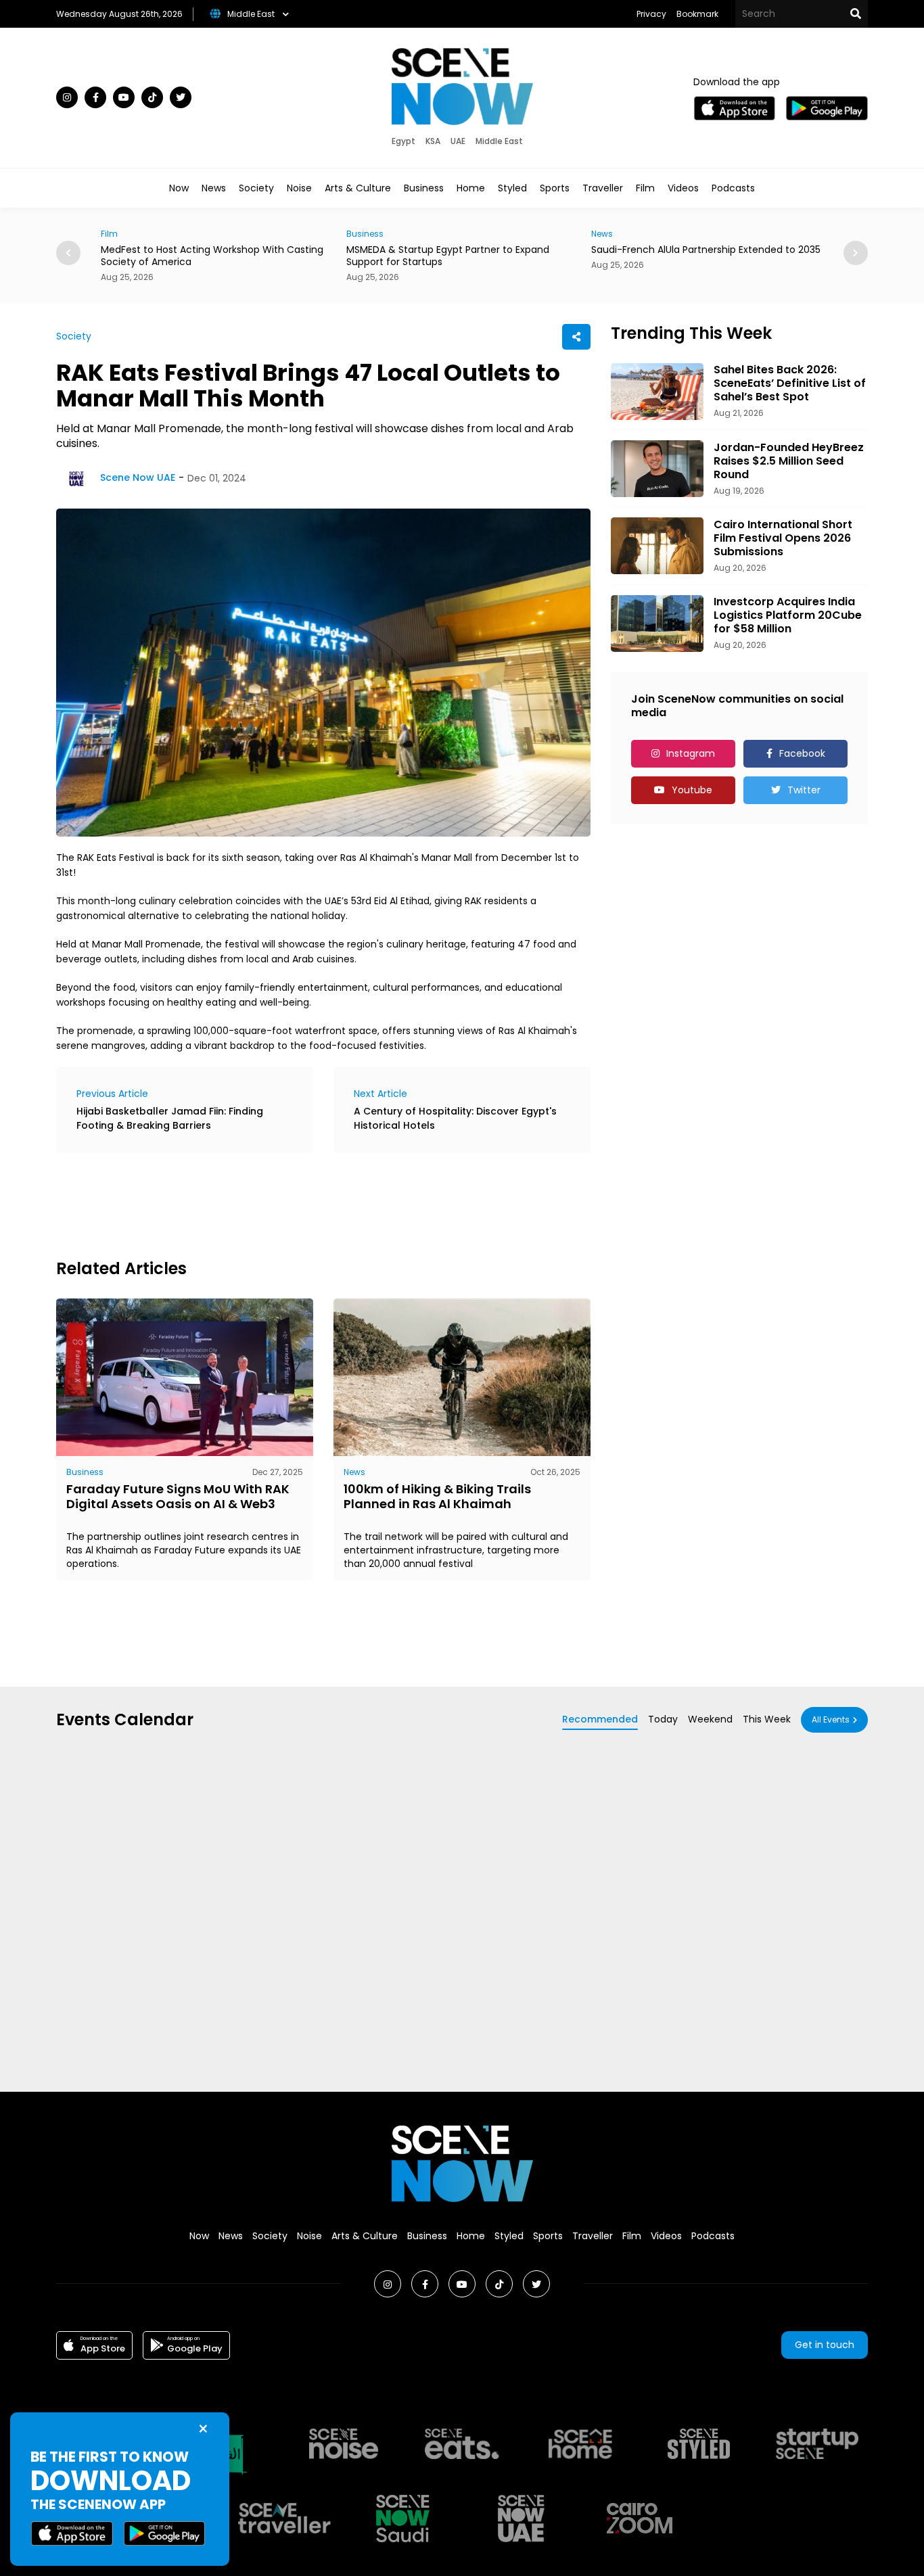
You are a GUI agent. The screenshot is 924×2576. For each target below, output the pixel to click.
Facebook (802, 753)
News (214, 188)
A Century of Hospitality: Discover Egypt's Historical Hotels (455, 1118)
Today (663, 1719)
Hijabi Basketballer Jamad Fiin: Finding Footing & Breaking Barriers (170, 1118)
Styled (512, 188)
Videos (683, 188)
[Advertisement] (302, 1204)
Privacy (651, 14)
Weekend (710, 1719)
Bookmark (697, 14)
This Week (767, 1719)
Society (256, 188)
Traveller (603, 188)
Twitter (804, 790)
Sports (555, 188)
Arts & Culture (358, 188)
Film (645, 188)
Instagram (691, 753)
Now (179, 188)
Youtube (692, 790)
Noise (299, 188)
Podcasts (733, 188)
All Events (831, 1719)
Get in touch (825, 2345)
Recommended (600, 1719)
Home (471, 188)
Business (424, 188)
